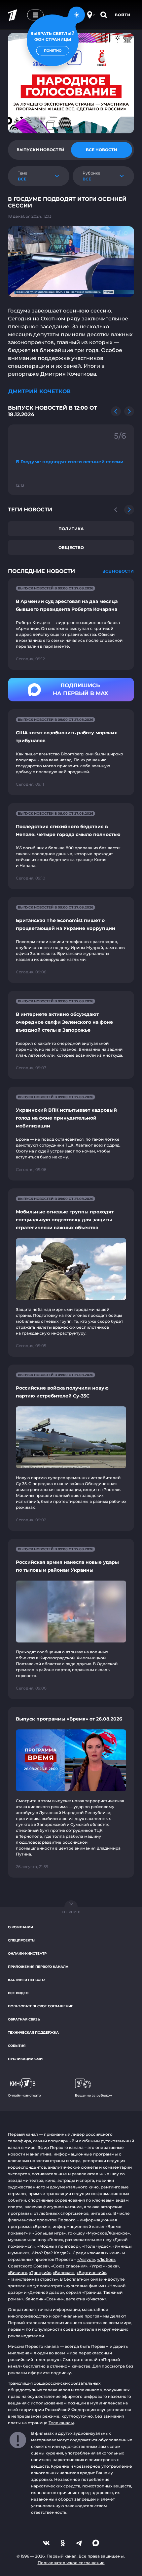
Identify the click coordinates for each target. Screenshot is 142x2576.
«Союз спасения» (69, 2266)
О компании (20, 1927)
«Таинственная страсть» (33, 2279)
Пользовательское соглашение (41, 2006)
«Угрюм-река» (104, 2266)
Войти (123, 15)
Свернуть (71, 1912)
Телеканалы (61, 2423)
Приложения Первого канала (38, 1967)
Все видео (18, 1993)
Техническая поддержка (33, 2033)
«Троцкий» (40, 2273)
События (17, 2046)
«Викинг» (18, 2273)
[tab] (40, 150)
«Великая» (64, 2273)
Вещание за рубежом (94, 2095)
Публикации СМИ (25, 2059)
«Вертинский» (91, 2273)
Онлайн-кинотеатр (27, 1953)
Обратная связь (24, 2019)
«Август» (86, 2259)
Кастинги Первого (26, 1980)
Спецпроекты (22, 1940)
